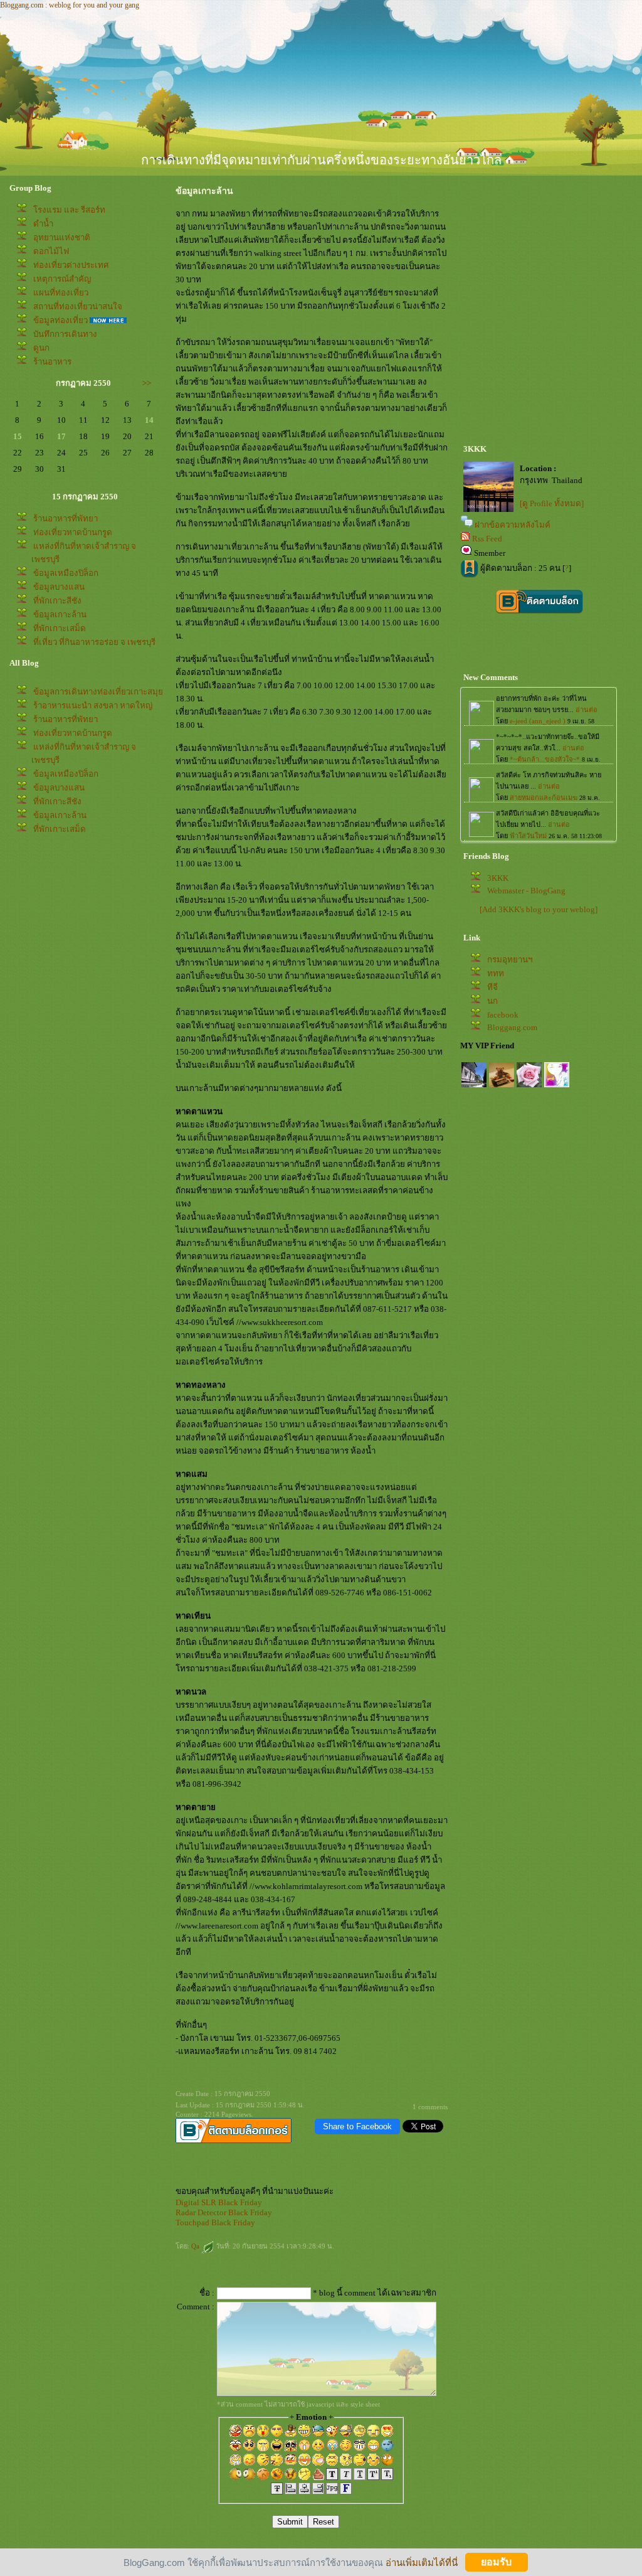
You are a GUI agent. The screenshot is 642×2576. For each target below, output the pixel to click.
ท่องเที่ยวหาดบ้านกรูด (73, 532)
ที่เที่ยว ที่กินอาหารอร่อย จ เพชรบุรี (94, 642)
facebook (503, 1015)
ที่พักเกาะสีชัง (57, 601)
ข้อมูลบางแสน (59, 587)
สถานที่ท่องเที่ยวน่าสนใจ (78, 306)
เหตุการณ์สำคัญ (62, 279)
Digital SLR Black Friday (219, 2202)
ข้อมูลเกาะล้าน (60, 615)
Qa (196, 2246)
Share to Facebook (357, 2126)
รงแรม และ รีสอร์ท (69, 210)
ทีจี (492, 987)
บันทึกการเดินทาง (65, 334)
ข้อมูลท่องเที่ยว (61, 320)
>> (147, 383)
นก (492, 1001)
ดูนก (41, 348)
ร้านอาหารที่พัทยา (66, 519)
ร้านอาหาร (52, 362)
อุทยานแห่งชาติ (62, 237)
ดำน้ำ (43, 224)
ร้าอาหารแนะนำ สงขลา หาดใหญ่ (93, 705)
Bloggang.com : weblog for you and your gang (70, 5)
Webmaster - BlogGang (526, 891)
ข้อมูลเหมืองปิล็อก (66, 573)
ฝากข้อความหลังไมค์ (513, 525)
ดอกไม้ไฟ (51, 251)
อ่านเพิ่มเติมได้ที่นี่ (422, 2562)
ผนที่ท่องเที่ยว (61, 293)
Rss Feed (487, 539)
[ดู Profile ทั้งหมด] (552, 503)
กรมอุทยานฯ (510, 960)
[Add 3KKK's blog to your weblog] (539, 909)
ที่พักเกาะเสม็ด (60, 628)
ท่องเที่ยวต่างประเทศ (71, 265)
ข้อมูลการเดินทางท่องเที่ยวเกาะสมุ (98, 692)
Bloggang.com (512, 1027)
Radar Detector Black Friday (224, 2212)
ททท (496, 973)
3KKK (498, 878)
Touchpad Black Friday (215, 2222)
